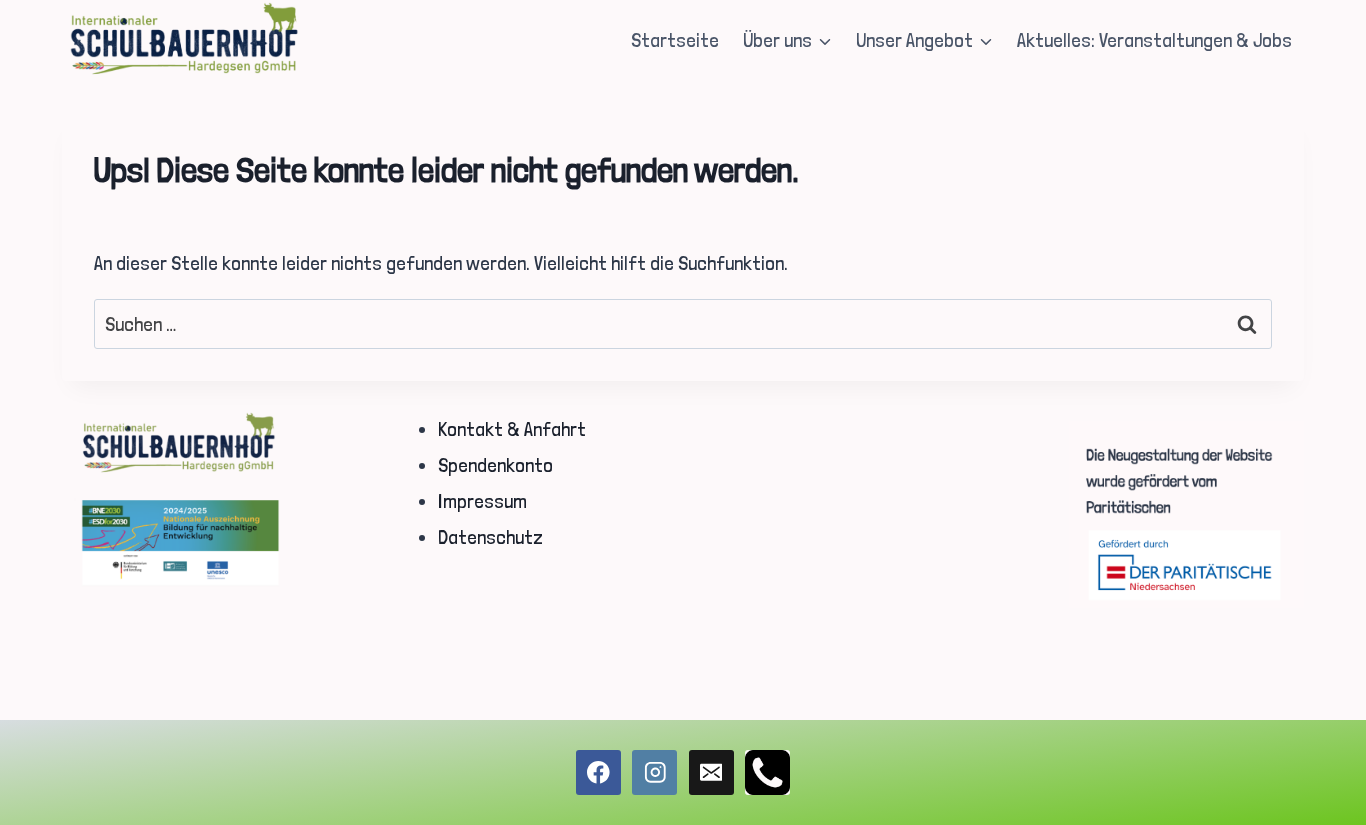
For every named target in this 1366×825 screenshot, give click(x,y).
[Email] (711, 772)
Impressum (482, 501)
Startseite (675, 40)
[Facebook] (598, 772)
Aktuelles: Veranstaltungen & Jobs (1154, 40)
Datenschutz (490, 537)
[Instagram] (654, 772)
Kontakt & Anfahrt (512, 429)
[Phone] (767, 772)
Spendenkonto (495, 465)
